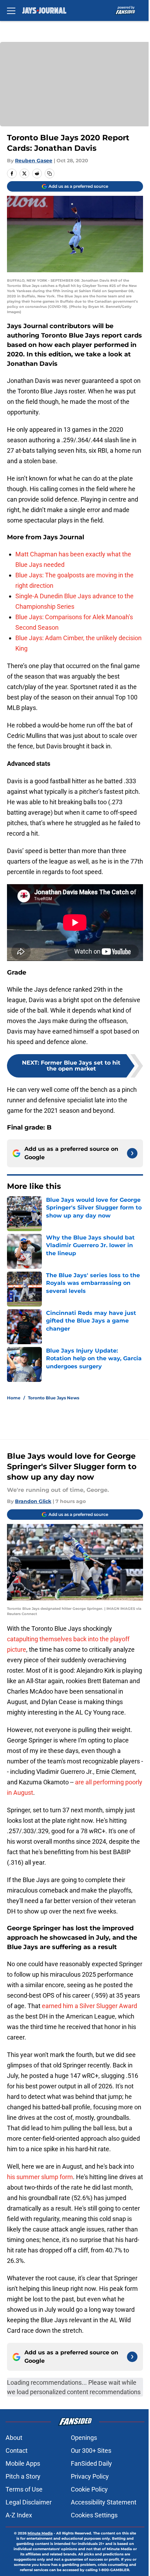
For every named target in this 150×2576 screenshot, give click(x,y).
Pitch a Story (23, 2476)
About (14, 2438)
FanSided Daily (91, 2463)
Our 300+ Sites (91, 2451)
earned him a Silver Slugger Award (89, 2006)
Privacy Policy (90, 2476)
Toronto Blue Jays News (54, 1398)
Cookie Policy (89, 2489)
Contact (17, 2451)
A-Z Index (19, 2515)
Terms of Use (24, 2489)
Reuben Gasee (34, 161)
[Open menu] (11, 10)
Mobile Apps (23, 2463)
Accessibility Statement (104, 2502)
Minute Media (40, 2533)
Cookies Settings (94, 2515)
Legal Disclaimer (29, 2502)
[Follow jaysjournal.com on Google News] (132, 1153)
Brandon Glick (33, 1501)
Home (14, 1398)
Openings (84, 2438)
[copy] (50, 173)
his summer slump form (40, 2177)
